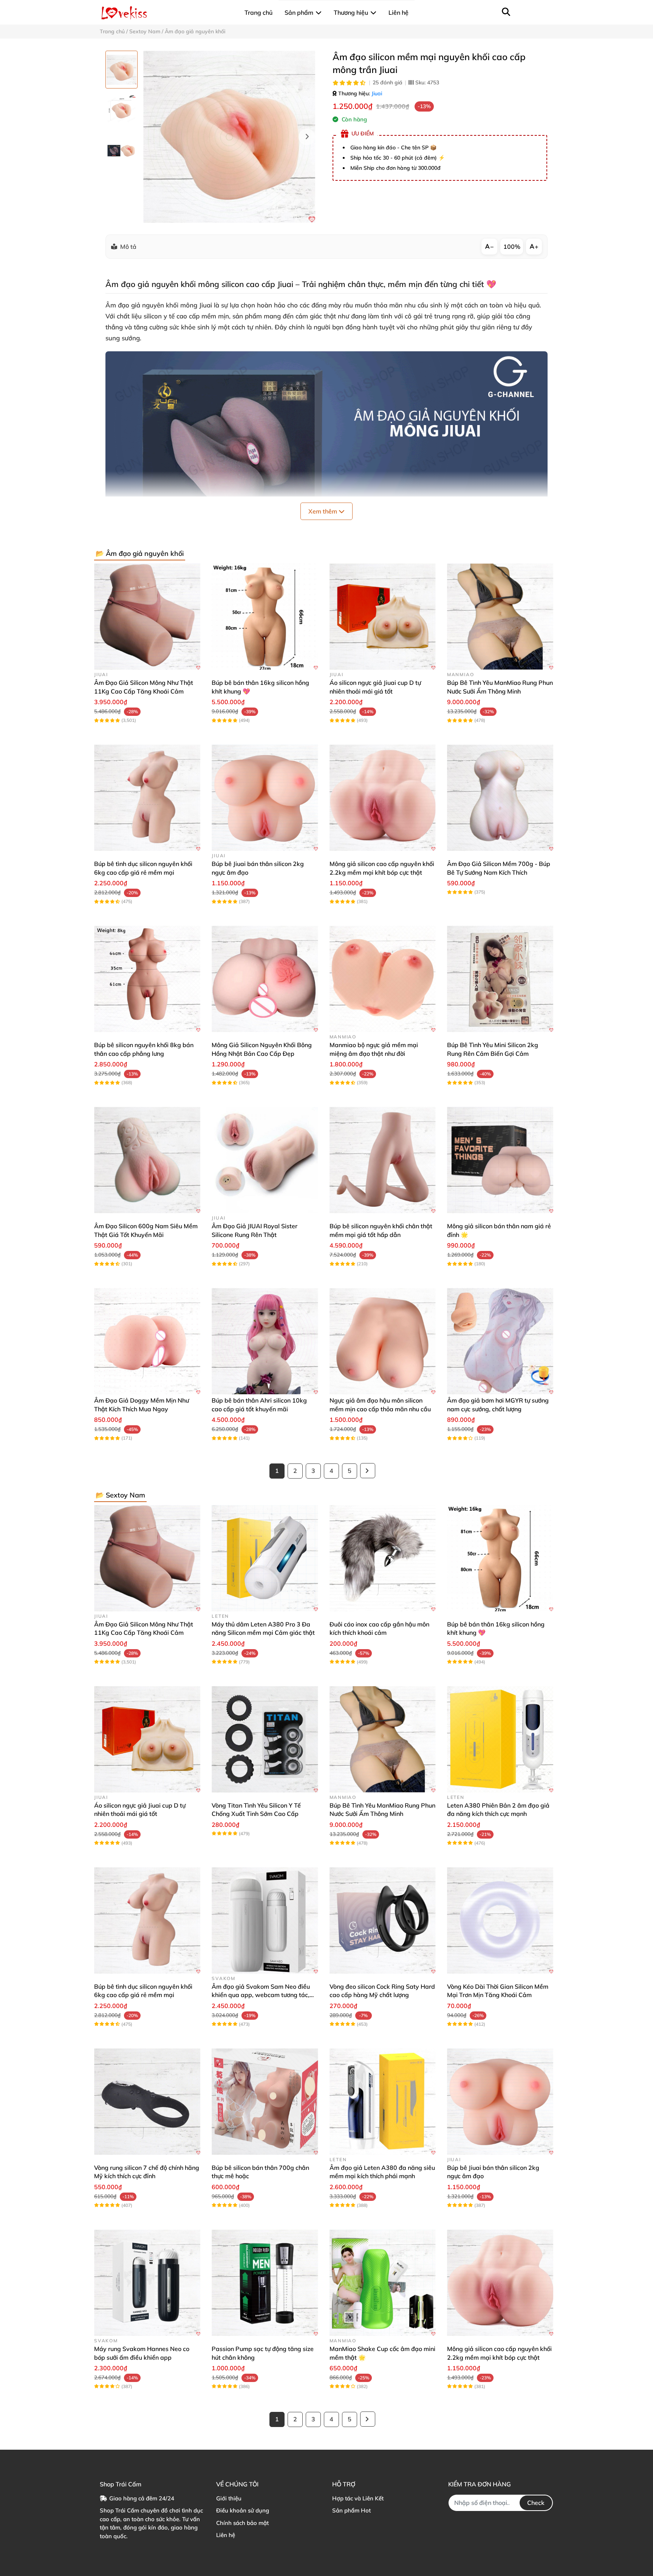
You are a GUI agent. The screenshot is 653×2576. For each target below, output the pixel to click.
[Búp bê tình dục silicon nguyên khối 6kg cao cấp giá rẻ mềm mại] (147, 798)
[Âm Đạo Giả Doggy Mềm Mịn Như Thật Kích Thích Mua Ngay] (147, 1341)
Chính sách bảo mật (242, 2523)
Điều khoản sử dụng (243, 2510)
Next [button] (307, 137)
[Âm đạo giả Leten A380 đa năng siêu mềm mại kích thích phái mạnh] (383, 2102)
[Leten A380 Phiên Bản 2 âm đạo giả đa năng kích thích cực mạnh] (500, 1739)
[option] (121, 70)
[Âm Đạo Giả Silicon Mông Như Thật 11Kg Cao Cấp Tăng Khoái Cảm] (147, 617)
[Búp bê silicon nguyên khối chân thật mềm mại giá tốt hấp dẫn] (383, 1160)
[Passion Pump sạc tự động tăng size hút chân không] (265, 2283)
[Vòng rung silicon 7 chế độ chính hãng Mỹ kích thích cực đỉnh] (147, 2102)
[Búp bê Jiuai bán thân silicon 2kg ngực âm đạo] (265, 798)
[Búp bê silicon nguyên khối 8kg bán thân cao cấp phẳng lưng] (147, 979)
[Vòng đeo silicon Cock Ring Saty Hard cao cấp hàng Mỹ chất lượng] (383, 1920)
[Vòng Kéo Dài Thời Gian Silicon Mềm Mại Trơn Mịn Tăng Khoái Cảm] (500, 1920)
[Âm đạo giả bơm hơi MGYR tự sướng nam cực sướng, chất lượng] (500, 1341)
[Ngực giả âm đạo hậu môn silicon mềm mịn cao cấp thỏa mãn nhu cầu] (383, 1341)
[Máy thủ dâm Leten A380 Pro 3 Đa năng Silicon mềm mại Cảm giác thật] (265, 1558)
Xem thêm (323, 511)
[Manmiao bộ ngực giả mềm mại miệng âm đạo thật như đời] (383, 979)
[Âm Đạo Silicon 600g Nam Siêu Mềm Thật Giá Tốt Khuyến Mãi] (147, 1160)
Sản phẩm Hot (351, 2510)
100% (512, 247)
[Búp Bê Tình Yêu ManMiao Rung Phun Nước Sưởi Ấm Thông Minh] (500, 617)
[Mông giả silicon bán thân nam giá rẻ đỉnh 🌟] (500, 1160)
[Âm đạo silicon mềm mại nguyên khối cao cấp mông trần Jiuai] (229, 137)
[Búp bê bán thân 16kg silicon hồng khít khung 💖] (265, 617)
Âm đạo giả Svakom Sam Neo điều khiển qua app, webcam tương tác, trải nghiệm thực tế (261, 1995)
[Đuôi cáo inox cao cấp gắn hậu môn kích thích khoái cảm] (383, 1558)
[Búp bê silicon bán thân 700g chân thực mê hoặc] (265, 2102)
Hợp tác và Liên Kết (358, 2498)
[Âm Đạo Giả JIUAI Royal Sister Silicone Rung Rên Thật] (265, 1160)
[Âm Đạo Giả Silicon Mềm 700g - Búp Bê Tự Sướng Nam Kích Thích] (500, 798)
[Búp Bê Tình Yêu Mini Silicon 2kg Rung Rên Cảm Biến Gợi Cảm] (500, 979)
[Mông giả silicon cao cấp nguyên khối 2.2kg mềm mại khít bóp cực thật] (383, 798)
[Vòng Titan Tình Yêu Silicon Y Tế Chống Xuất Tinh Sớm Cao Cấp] (265, 1739)
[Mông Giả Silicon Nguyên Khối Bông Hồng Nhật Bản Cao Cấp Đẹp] (265, 979)
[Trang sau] (368, 1471)
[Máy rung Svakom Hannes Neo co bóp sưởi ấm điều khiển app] (147, 2283)
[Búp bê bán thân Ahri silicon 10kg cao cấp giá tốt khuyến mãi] (265, 1341)
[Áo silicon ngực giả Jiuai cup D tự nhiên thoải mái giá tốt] (383, 617)
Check (536, 2503)
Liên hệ (226, 2535)
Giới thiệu (229, 2498)
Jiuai (377, 93)
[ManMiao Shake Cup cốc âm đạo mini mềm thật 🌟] (383, 2283)
